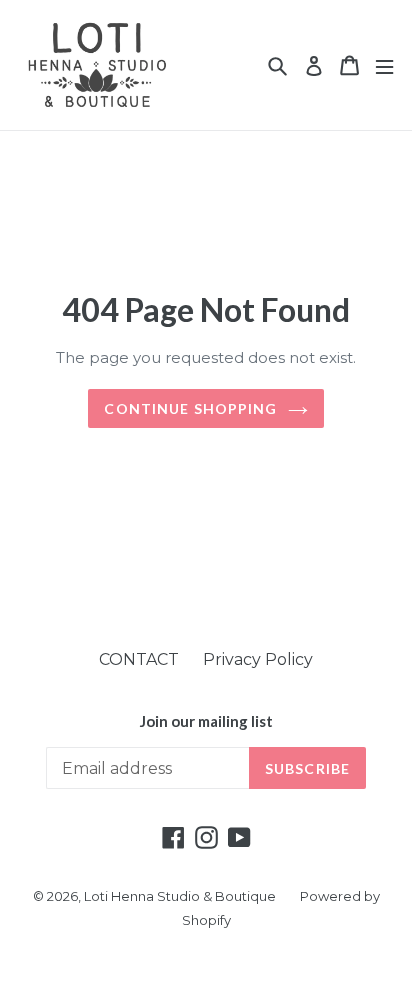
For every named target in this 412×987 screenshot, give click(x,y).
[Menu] (384, 65)
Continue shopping (190, 408)
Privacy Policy (258, 659)
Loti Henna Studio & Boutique (180, 896)
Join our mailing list (206, 721)
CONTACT (139, 659)
